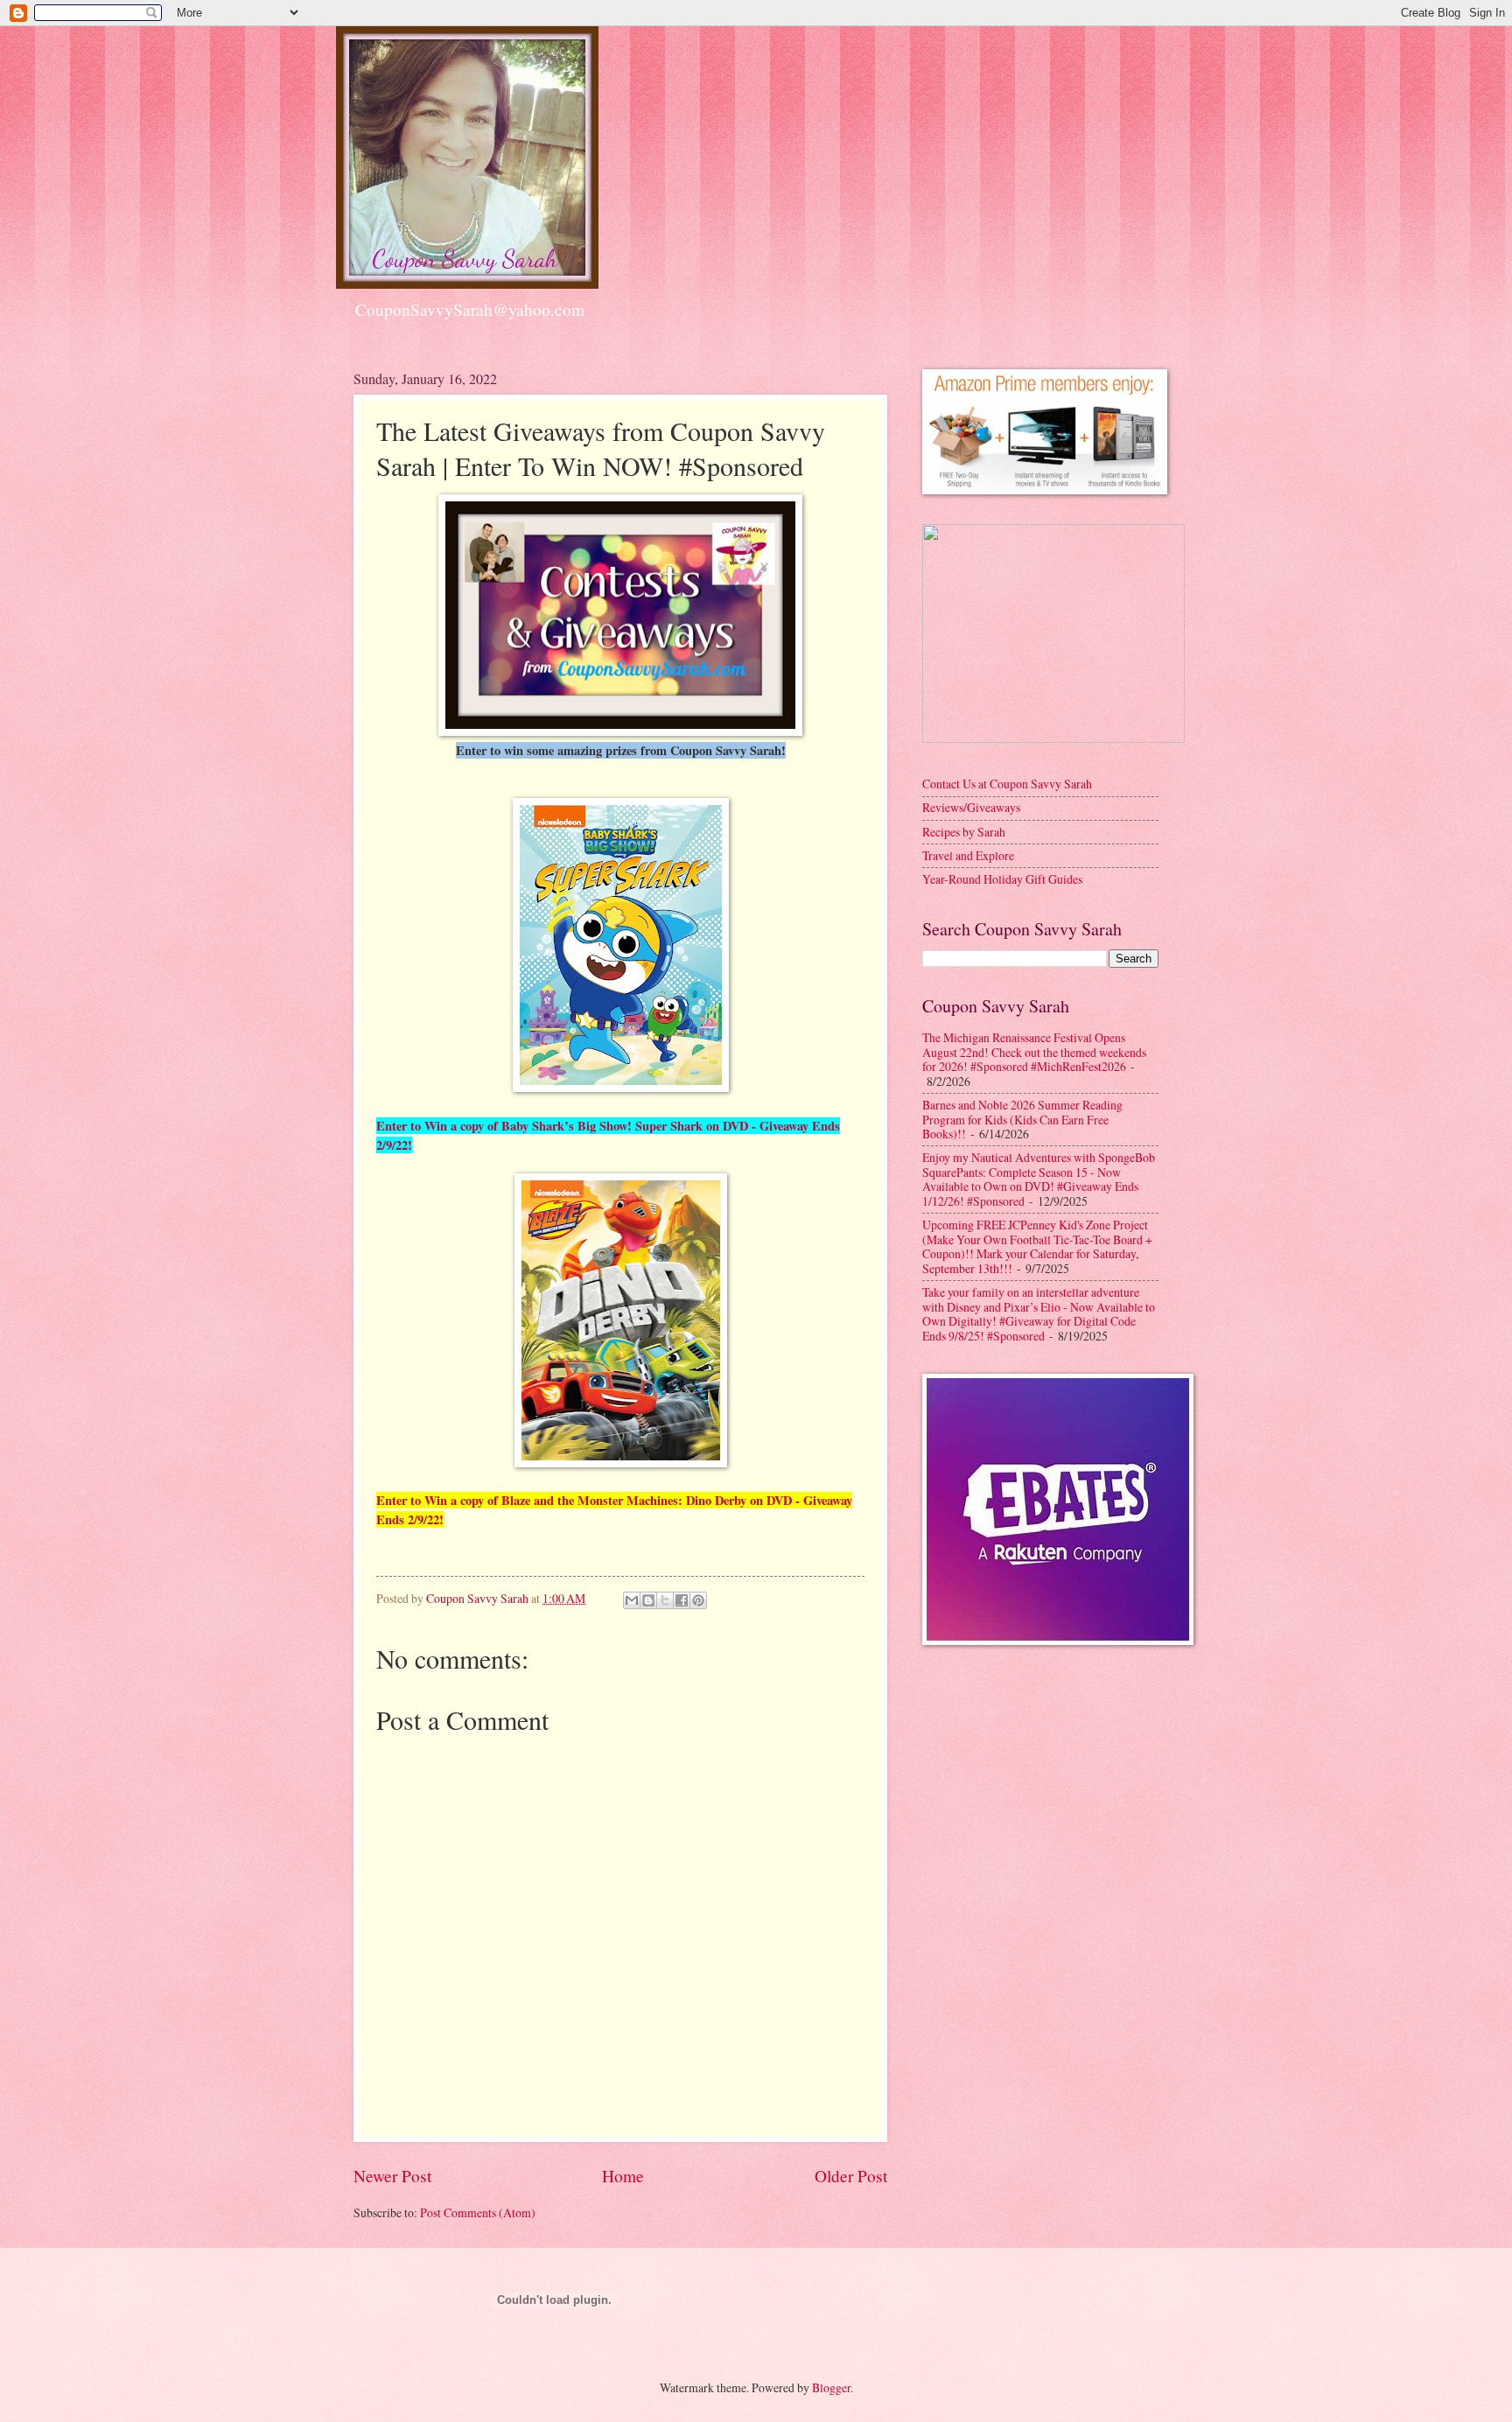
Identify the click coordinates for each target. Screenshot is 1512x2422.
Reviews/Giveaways (971, 807)
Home (623, 2176)
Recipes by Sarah (964, 832)
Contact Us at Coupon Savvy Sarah (1007, 784)
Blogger (831, 2387)
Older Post (851, 2176)
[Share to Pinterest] (698, 1600)
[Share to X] (665, 1600)
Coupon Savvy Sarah (479, 1598)
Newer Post (392, 2176)
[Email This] (632, 1600)
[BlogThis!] (648, 1600)
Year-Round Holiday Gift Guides (1002, 879)
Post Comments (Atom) (478, 2212)
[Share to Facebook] (682, 1600)
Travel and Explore (968, 855)
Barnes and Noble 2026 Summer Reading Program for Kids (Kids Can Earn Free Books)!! (1022, 1119)
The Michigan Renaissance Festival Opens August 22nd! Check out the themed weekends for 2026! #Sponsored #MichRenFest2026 (1034, 1052)
